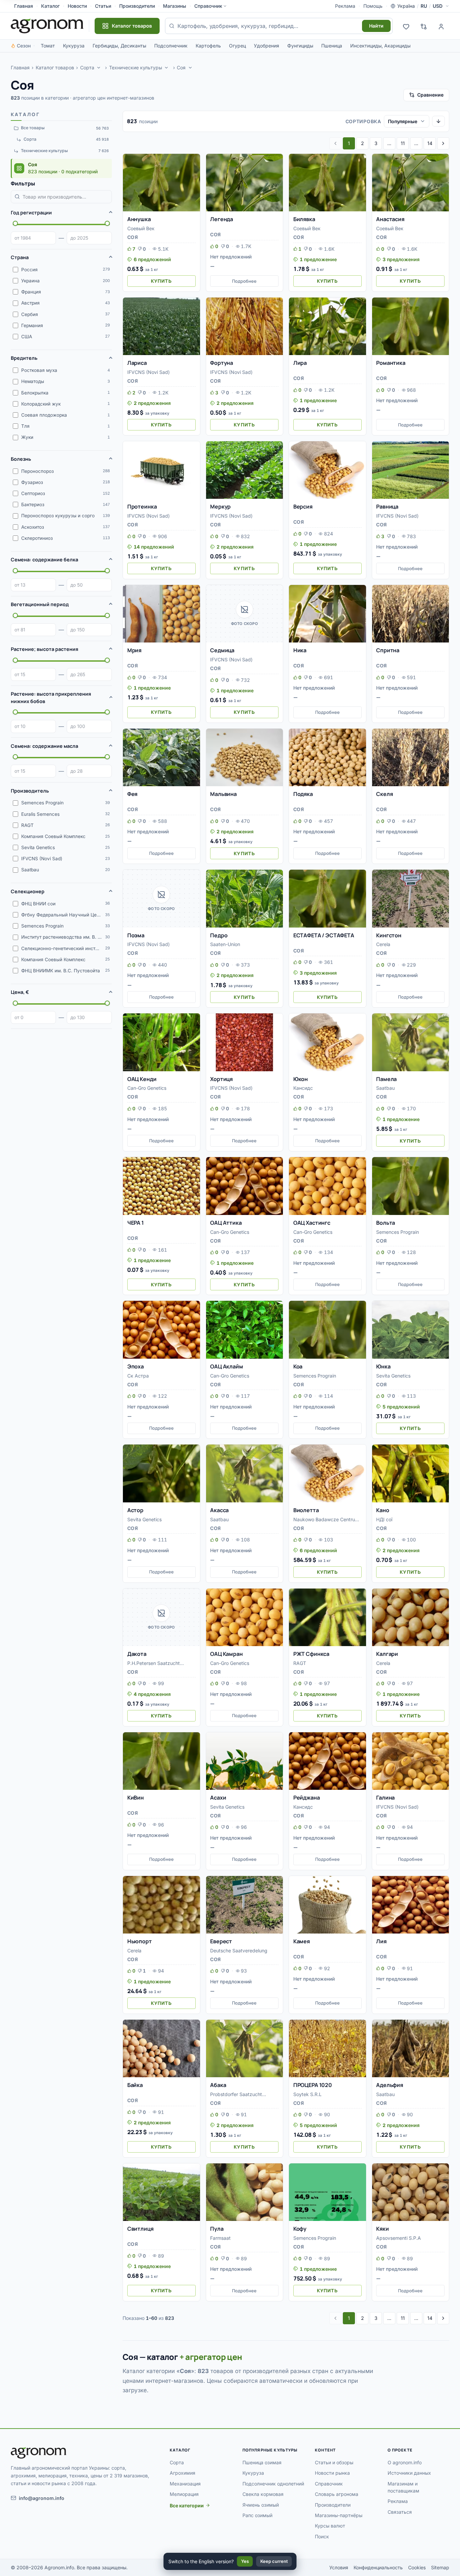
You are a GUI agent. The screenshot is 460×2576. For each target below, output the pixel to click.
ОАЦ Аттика (226, 1223)
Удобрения (267, 46)
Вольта (386, 1223)
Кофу (300, 2229)
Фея (133, 794)
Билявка (304, 219)
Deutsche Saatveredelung (239, 1951)
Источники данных (409, 2473)
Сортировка (363, 121)
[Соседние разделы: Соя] (190, 68)
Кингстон (389, 935)
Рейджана (307, 1798)
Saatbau (385, 1088)
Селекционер (28, 891)
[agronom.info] (47, 26)
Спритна (388, 650)
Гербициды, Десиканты (119, 46)
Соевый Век (141, 228)
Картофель (208, 46)
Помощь (373, 6)
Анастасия (390, 219)
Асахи (218, 1798)
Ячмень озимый (261, 2505)
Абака (218, 2085)
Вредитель (24, 358)
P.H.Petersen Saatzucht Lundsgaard (154, 1664)
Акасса (219, 1510)
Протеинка (142, 507)
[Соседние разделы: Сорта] (99, 68)
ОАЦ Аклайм (226, 1366)
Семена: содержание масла (44, 746)
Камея (302, 1941)
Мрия (134, 650)
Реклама (345, 6)
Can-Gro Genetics (147, 1088)
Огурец (237, 46)
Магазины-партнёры (339, 2515)
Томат (48, 46)
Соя (181, 67)
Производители (137, 6)
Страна (20, 257)
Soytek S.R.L (307, 2094)
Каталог (50, 6)
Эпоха (136, 1366)
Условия (339, 2567)
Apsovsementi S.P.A (399, 2238)
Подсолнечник (171, 46)
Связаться (400, 2512)
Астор (135, 1510)
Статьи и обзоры (334, 2462)
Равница (387, 507)
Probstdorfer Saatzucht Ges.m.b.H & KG (236, 2095)
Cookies (417, 2567)
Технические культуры (136, 67)
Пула (217, 2229)
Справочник (208, 6)
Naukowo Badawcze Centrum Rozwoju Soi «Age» (326, 1520)
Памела (386, 1079)
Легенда (222, 219)
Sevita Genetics (393, 1376)
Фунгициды (300, 46)
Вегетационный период (40, 604)
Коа (298, 1366)
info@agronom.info (42, 2498)
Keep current (274, 2561)
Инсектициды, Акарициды (380, 46)
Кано (383, 1510)
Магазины (175, 6)
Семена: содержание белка (44, 560)
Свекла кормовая (263, 2494)
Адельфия (390, 2085)
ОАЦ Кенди (142, 1079)
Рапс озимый (257, 2515)
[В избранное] (192, 162)
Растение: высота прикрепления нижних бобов (51, 698)
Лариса (137, 363)
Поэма (136, 935)
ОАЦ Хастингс (312, 1223)
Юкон (301, 1079)
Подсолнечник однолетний (273, 2484)
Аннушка (139, 219)
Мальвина (223, 794)
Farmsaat (220, 2238)
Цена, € (20, 992)
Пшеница (332, 46)
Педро (219, 935)
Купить (161, 281)
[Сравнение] (424, 26)
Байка (135, 2085)
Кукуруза (74, 46)
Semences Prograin (398, 1232)
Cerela (383, 944)
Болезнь (21, 459)
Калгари (387, 1654)
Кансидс (303, 1088)
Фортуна (222, 363)
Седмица (222, 650)
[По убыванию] (438, 121)
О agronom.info (405, 2462)
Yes (245, 2561)
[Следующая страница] (443, 143)
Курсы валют (330, 2526)
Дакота (137, 1654)
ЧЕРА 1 (136, 1223)
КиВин (136, 1798)
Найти (376, 26)
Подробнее (244, 281)
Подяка (303, 794)
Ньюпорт (140, 1941)
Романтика (391, 363)
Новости (77, 6)
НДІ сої (384, 1519)
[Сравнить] (192, 174)
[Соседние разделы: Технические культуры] (167, 68)
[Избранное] (406, 26)
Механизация (185, 2484)
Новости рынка (332, 2473)
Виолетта (306, 1510)
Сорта (87, 67)
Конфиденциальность (378, 2567)
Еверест (221, 1941)
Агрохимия (183, 2473)
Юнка (383, 1366)
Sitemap (440, 2567)
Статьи (103, 6)
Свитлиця (140, 2229)
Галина (385, 1798)
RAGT (300, 1663)
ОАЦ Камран (226, 1654)
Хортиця (221, 1079)
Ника (300, 650)
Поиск (322, 2536)
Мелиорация (184, 2494)
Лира (300, 363)
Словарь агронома (337, 2494)
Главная (24, 6)
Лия (381, 1941)
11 (403, 143)
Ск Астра (138, 1376)
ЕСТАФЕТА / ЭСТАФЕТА (324, 935)
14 (430, 143)
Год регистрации (31, 213)
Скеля (384, 794)
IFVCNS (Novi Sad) (149, 372)
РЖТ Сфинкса (311, 1654)
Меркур (220, 507)
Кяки (382, 2229)
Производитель (30, 791)
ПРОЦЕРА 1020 (313, 2085)
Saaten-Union (225, 944)
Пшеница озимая (262, 2462)
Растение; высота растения (44, 649)
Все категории (187, 2505)
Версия (303, 507)
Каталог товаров (55, 67)
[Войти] (441, 26)
